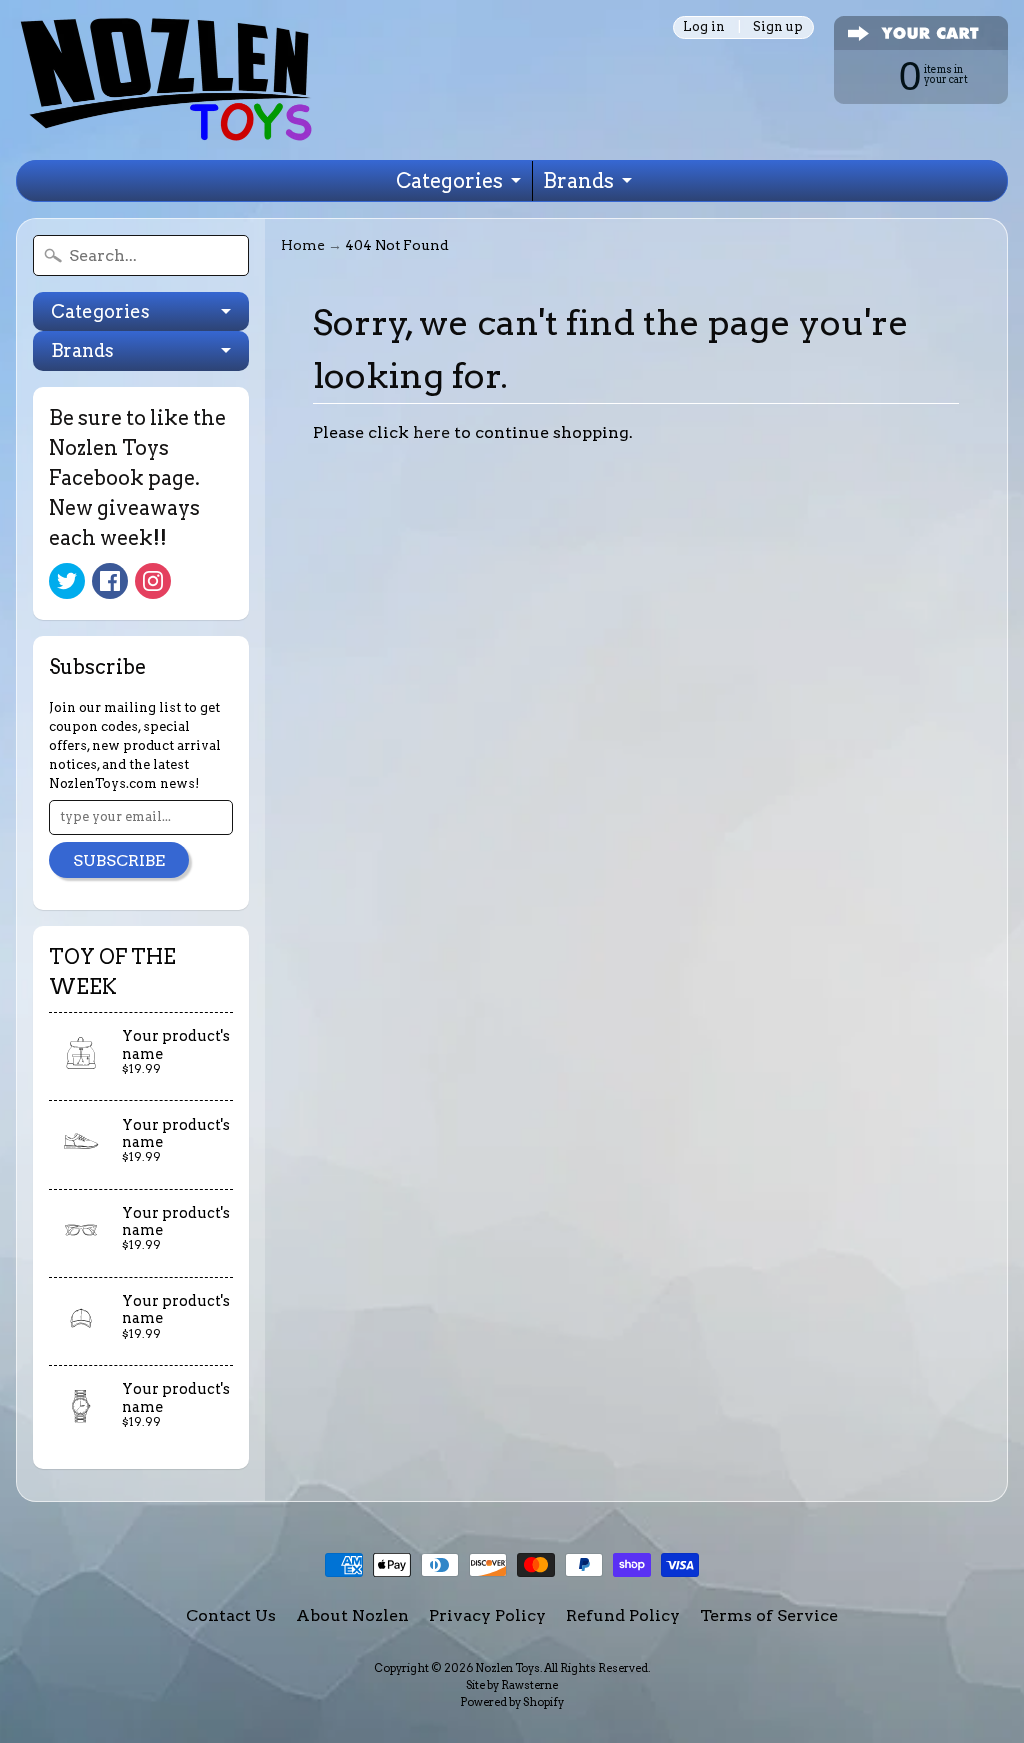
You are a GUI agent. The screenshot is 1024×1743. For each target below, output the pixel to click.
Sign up (778, 27)
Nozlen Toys (507, 1668)
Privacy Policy (487, 1615)
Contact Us (231, 1615)
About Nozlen (352, 1615)
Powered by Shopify (512, 1702)
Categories (449, 181)
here (431, 432)
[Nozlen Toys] (166, 80)
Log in (704, 27)
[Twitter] (67, 581)
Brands (578, 181)
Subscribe (119, 860)
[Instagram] (153, 581)
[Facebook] (110, 581)
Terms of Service (769, 1615)
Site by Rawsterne (512, 1685)
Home (303, 245)
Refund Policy (623, 1615)
